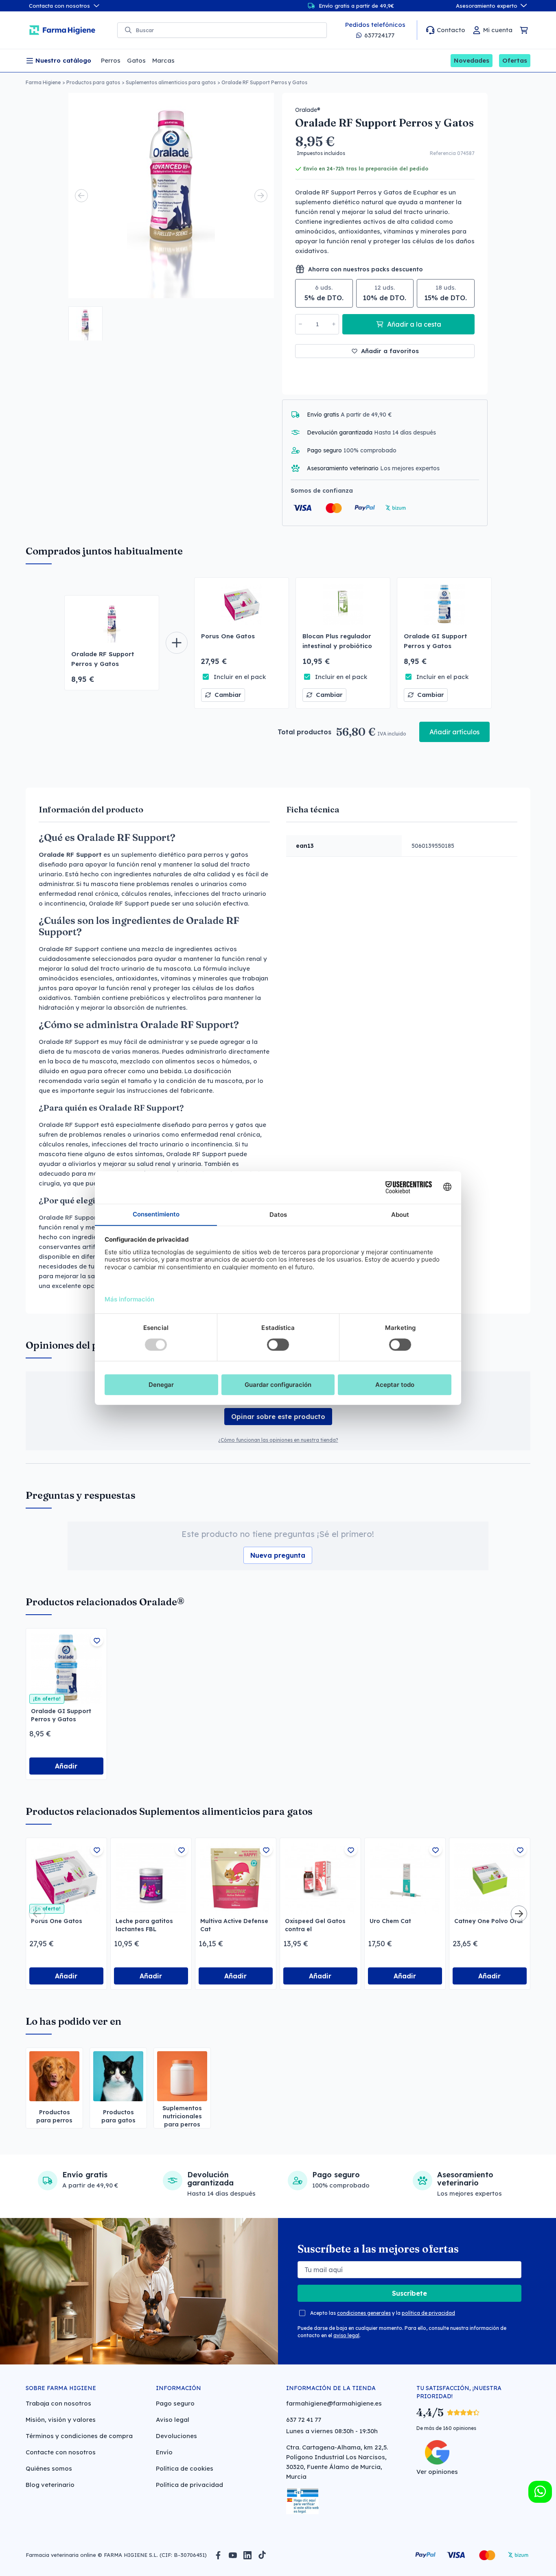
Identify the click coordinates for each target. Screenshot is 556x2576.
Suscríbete (409, 2293)
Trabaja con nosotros (58, 2403)
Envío (164, 2452)
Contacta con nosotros (59, 6)
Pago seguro (175, 2403)
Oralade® (308, 110)
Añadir (66, 1766)
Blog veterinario (50, 2485)
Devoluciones (176, 2436)
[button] (85, 323)
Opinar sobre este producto (278, 1417)
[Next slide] (261, 196)
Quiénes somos (49, 2468)
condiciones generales (364, 2313)
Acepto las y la (383, 2313)
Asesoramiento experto (487, 6)
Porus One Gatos (228, 636)
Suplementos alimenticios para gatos (171, 82)
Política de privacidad (189, 2485)
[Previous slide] (81, 196)
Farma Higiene (43, 82)
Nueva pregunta (278, 1555)
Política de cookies (185, 2468)
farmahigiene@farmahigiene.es (334, 2403)
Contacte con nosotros (61, 2452)
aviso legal (346, 2335)
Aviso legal (173, 2420)
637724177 (379, 35)
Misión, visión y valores (61, 2420)
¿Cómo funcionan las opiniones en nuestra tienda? (278, 1440)
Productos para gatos (93, 82)
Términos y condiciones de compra (79, 2436)
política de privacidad (428, 2313)
